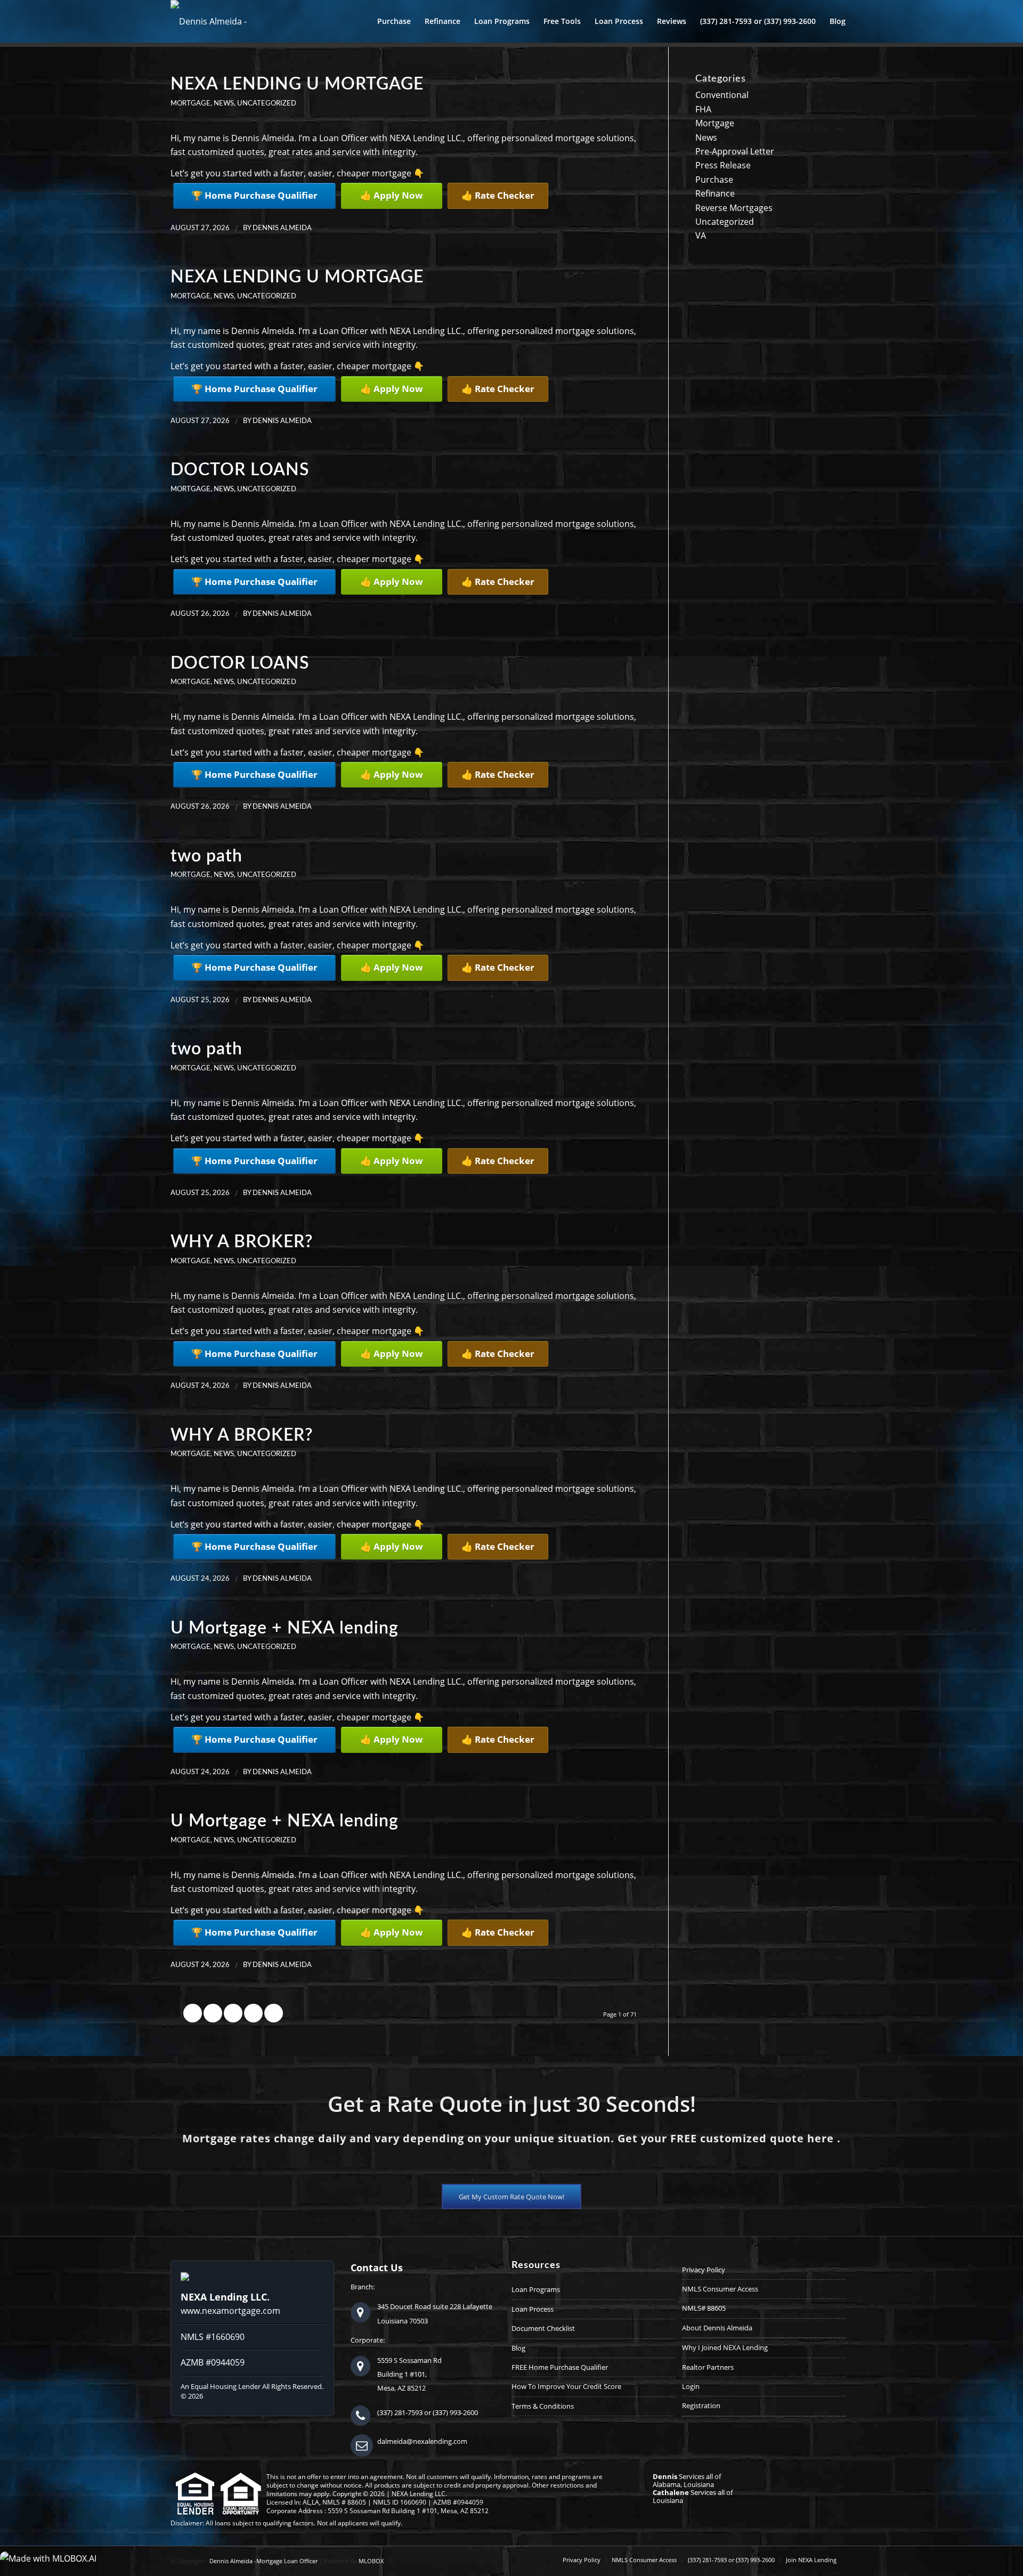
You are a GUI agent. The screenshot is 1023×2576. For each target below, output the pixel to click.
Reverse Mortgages (734, 208)
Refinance (715, 193)
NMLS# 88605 (704, 2308)
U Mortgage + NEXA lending (285, 1628)
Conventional (722, 95)
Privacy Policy (704, 2270)
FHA (703, 109)
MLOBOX (371, 2561)
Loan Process (533, 2309)
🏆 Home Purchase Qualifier (254, 195)
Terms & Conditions (543, 2406)
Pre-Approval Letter (735, 151)
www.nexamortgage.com (230, 2311)
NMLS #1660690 (213, 2337)
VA (701, 235)
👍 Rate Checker (498, 195)
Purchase (714, 180)
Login (691, 2386)
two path (206, 856)
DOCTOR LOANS (240, 470)
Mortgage (190, 103)
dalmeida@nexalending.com (422, 2441)
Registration (701, 2406)
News (224, 103)
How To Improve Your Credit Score (566, 2386)
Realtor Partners (708, 2367)
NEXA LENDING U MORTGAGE (297, 84)
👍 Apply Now (392, 195)
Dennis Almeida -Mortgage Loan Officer (263, 2561)
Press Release (723, 165)
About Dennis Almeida (717, 2328)
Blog (518, 2348)
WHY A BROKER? (242, 1242)
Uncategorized (267, 103)
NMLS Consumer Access (720, 2289)
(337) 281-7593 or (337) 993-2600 (428, 2412)
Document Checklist (543, 2328)
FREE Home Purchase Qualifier (560, 2367)
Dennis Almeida (282, 228)
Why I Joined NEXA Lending (725, 2347)
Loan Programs (536, 2289)
